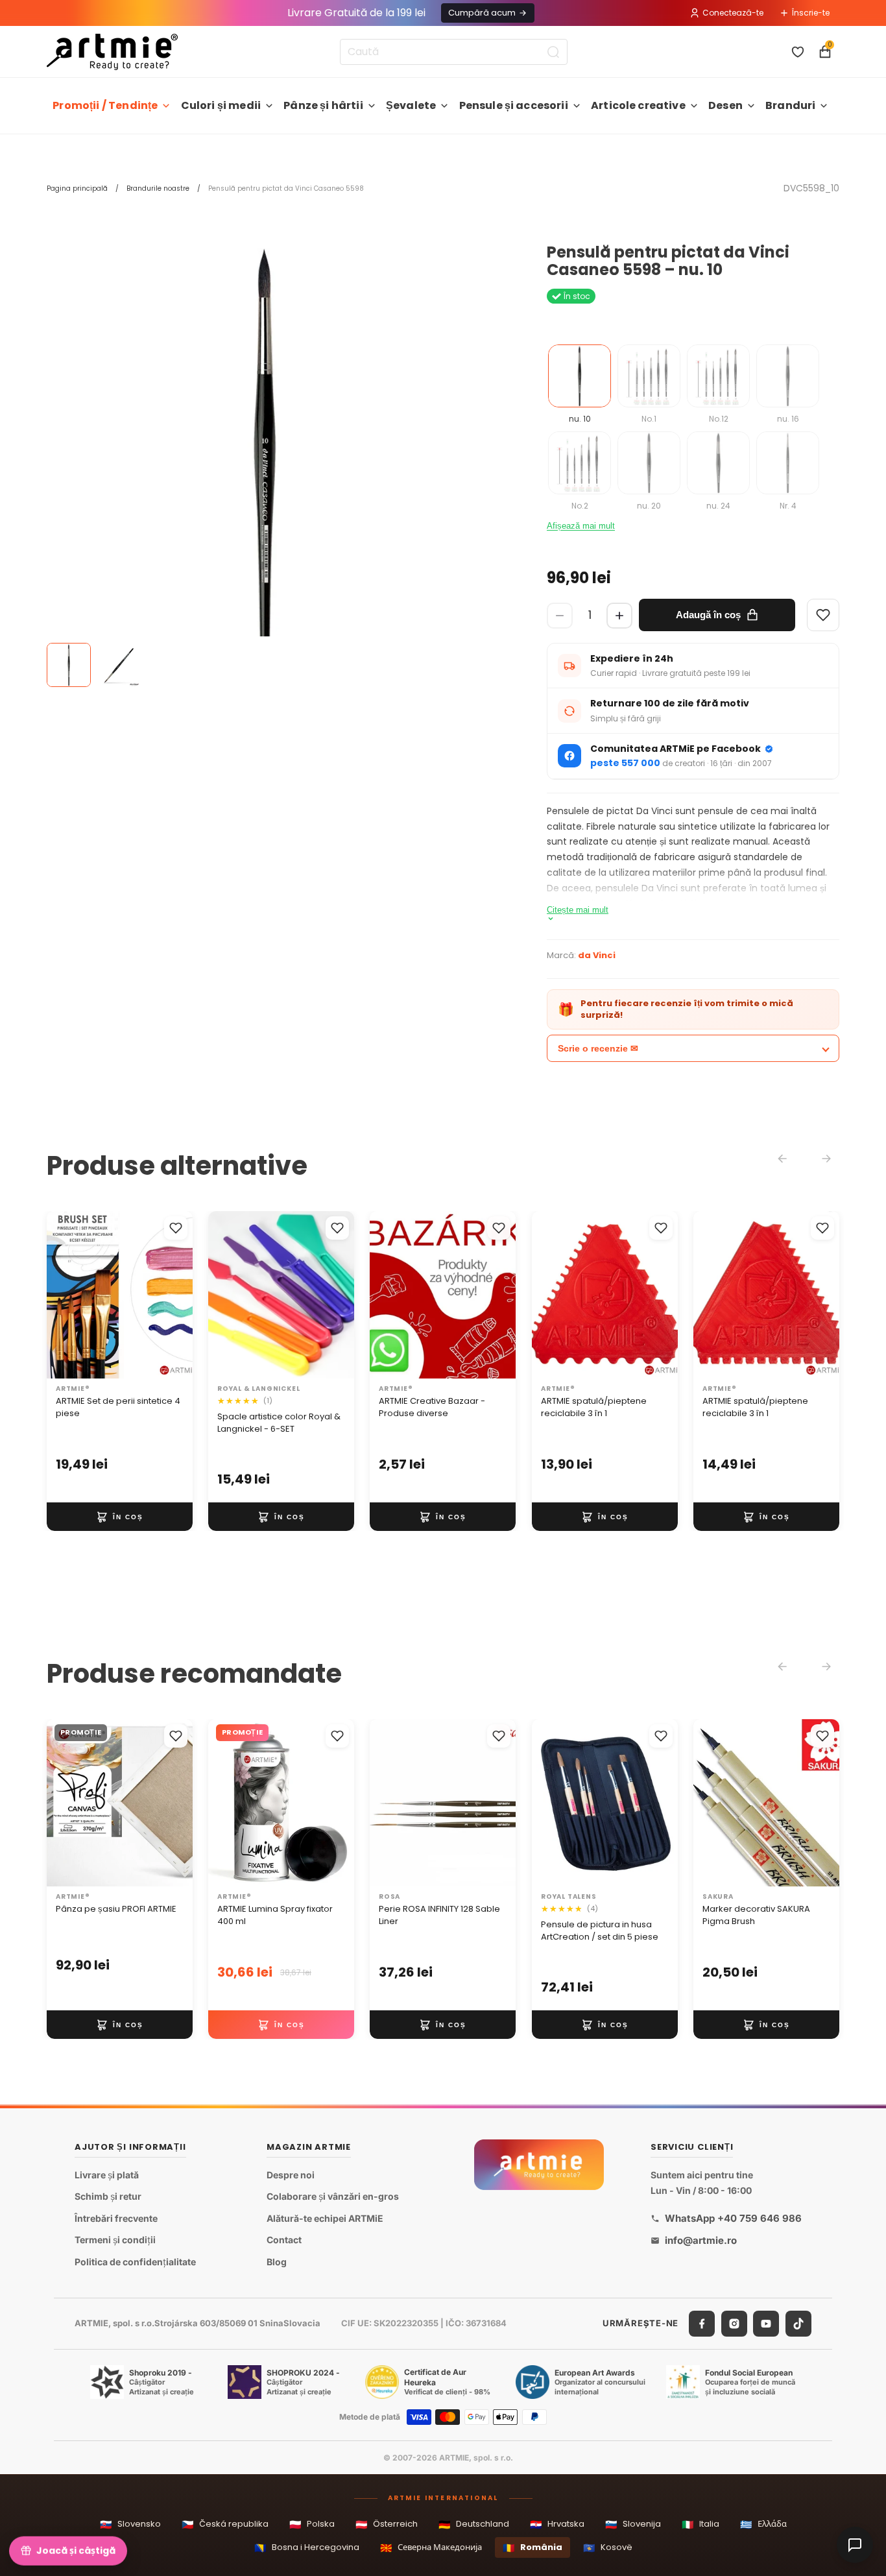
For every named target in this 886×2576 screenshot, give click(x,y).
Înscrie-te (811, 13)
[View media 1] (69, 665)
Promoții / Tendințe (105, 105)
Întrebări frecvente (116, 2218)
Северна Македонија (431, 2548)
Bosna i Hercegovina (307, 2548)
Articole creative (638, 105)
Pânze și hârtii (323, 105)
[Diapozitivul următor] (178, 1295)
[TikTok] (798, 2324)
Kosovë (608, 2548)
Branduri (790, 105)
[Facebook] (702, 2324)
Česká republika (225, 2524)
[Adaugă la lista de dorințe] (176, 1228)
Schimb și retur (108, 2196)
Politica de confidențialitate (135, 2262)
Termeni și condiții (115, 2240)
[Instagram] (734, 2324)
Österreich (387, 2524)
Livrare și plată (107, 2175)
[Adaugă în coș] (120, 1517)
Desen (725, 105)
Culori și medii (221, 105)
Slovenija (633, 2524)
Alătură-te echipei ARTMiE (325, 2218)
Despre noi (291, 2175)
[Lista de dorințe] (798, 52)
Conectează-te (733, 13)
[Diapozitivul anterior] (61, 1295)
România (533, 2548)
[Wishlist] (823, 615)
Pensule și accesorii (514, 105)
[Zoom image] (265, 462)
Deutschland (474, 2524)
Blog (277, 2262)
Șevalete (411, 105)
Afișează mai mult (581, 526)
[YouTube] (766, 2324)
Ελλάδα (763, 2524)
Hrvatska (557, 2524)
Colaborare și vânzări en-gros (333, 2196)
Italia (700, 2524)
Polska (312, 2524)
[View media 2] (118, 665)
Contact (284, 2240)
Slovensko (130, 2524)
